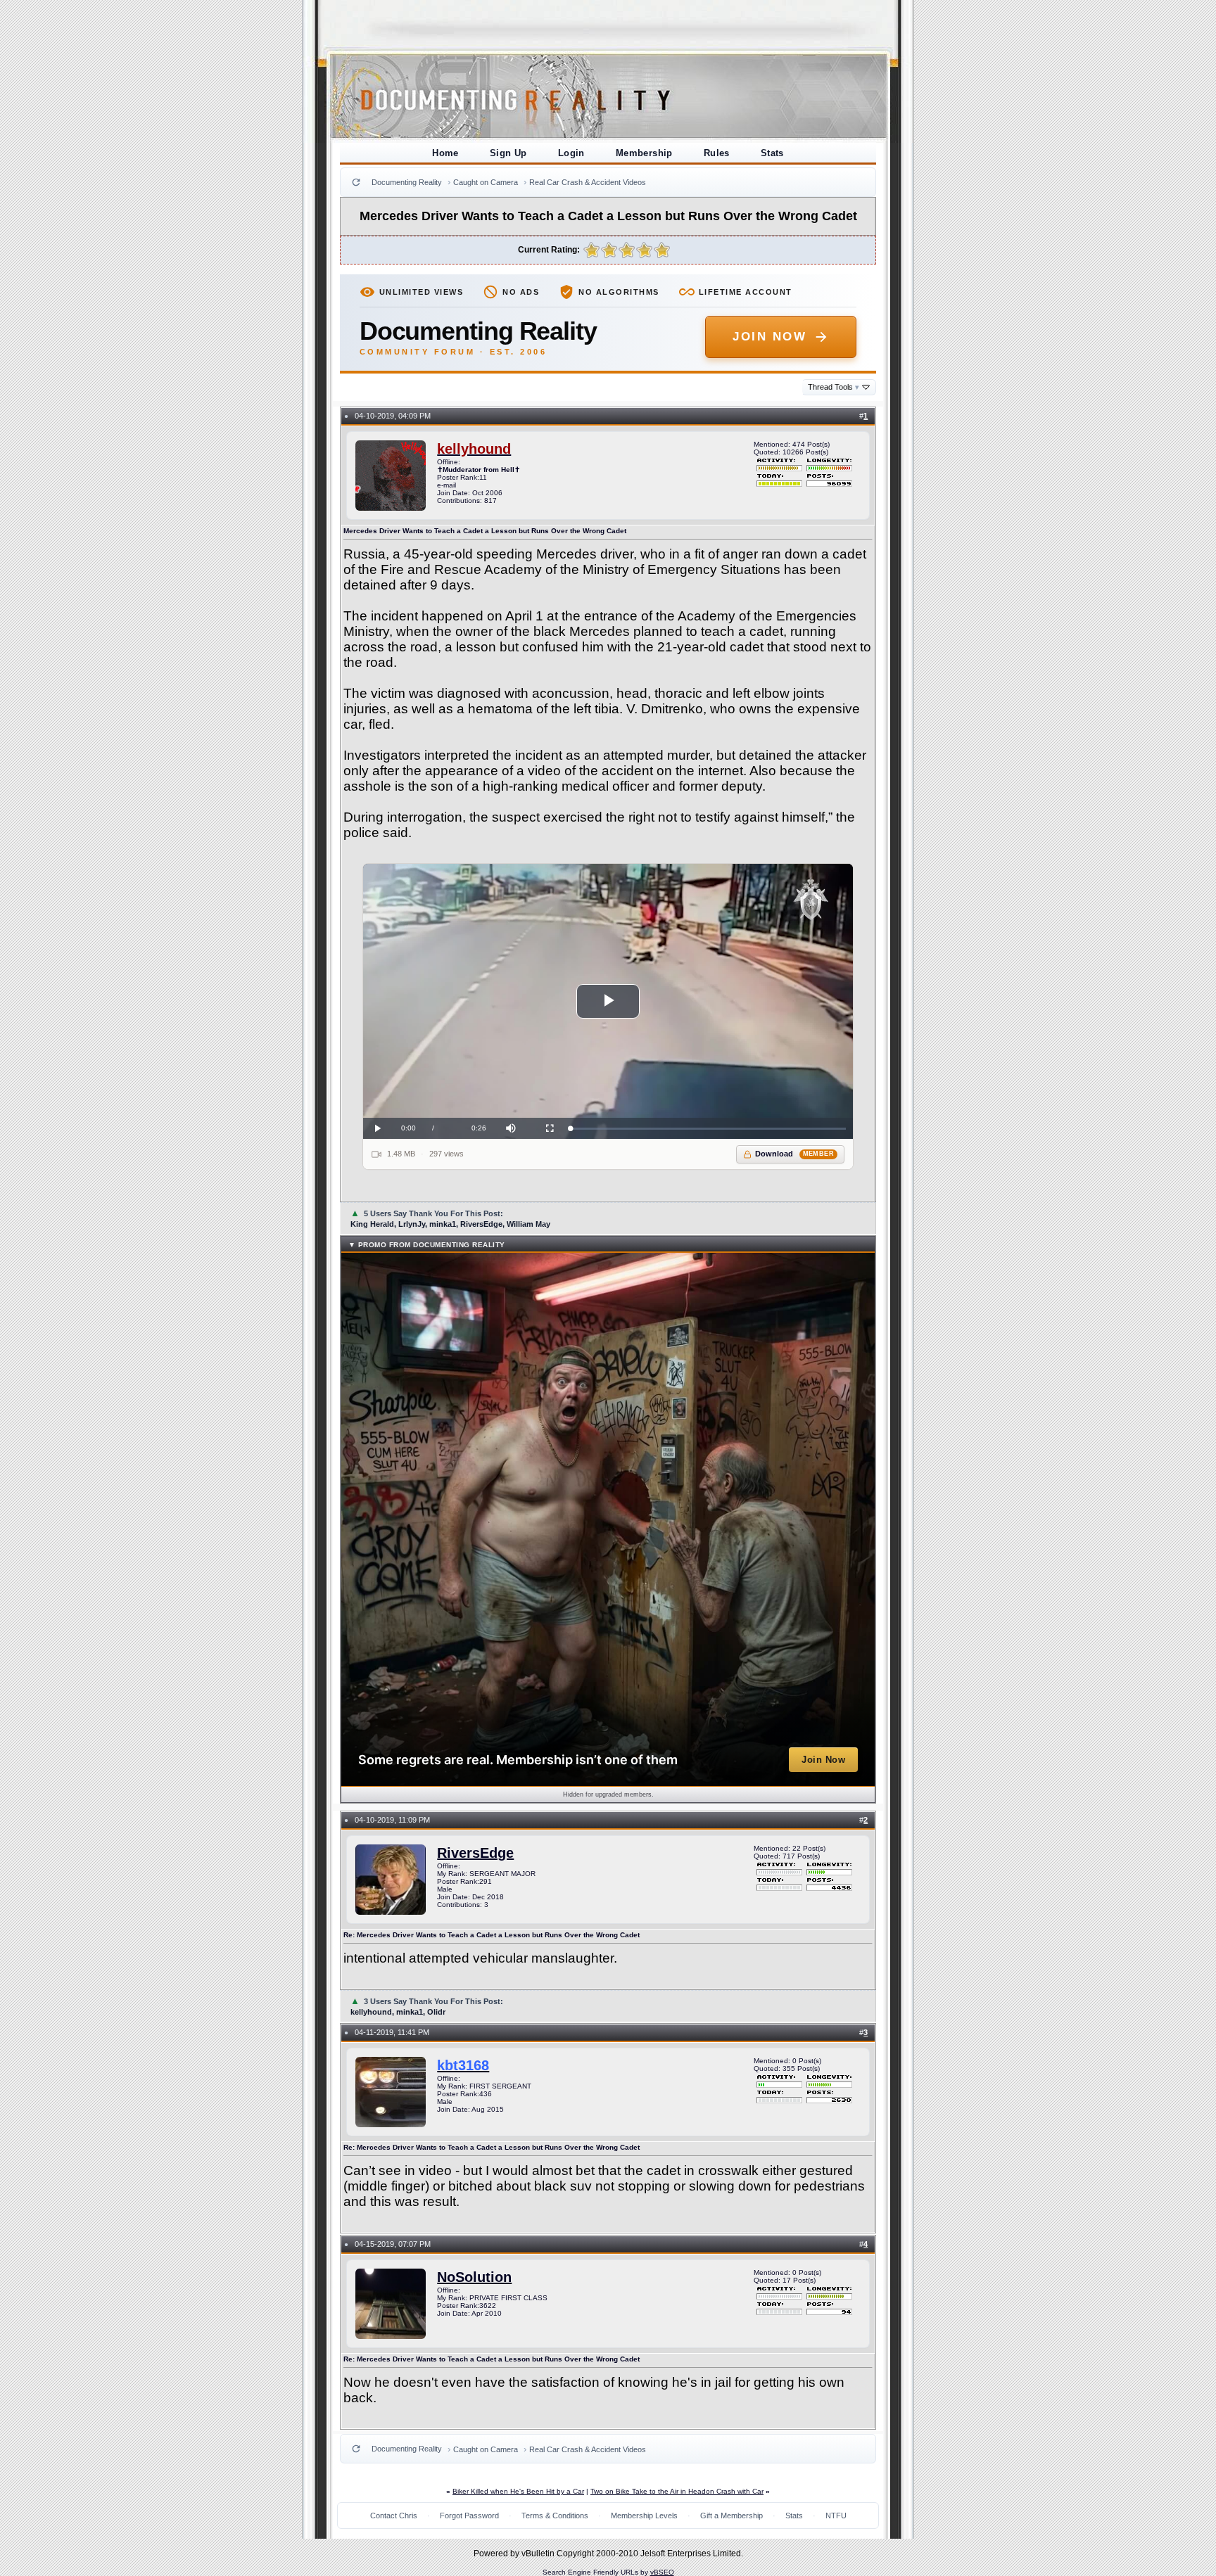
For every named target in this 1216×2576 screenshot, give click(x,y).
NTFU (836, 2516)
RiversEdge (475, 1853)
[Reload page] (356, 182)
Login (571, 153)
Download (795, 1154)
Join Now (769, 337)
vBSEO (662, 2572)
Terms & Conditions (555, 2516)
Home (445, 153)
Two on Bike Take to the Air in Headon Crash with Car (677, 2491)
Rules (717, 153)
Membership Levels (644, 2516)
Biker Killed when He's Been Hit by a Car (518, 2491)
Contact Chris (394, 2516)
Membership (644, 153)
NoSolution (474, 2277)
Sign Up (508, 153)
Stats (772, 153)
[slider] (708, 1129)
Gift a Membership (731, 2516)
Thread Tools (834, 387)
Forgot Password (469, 2516)
